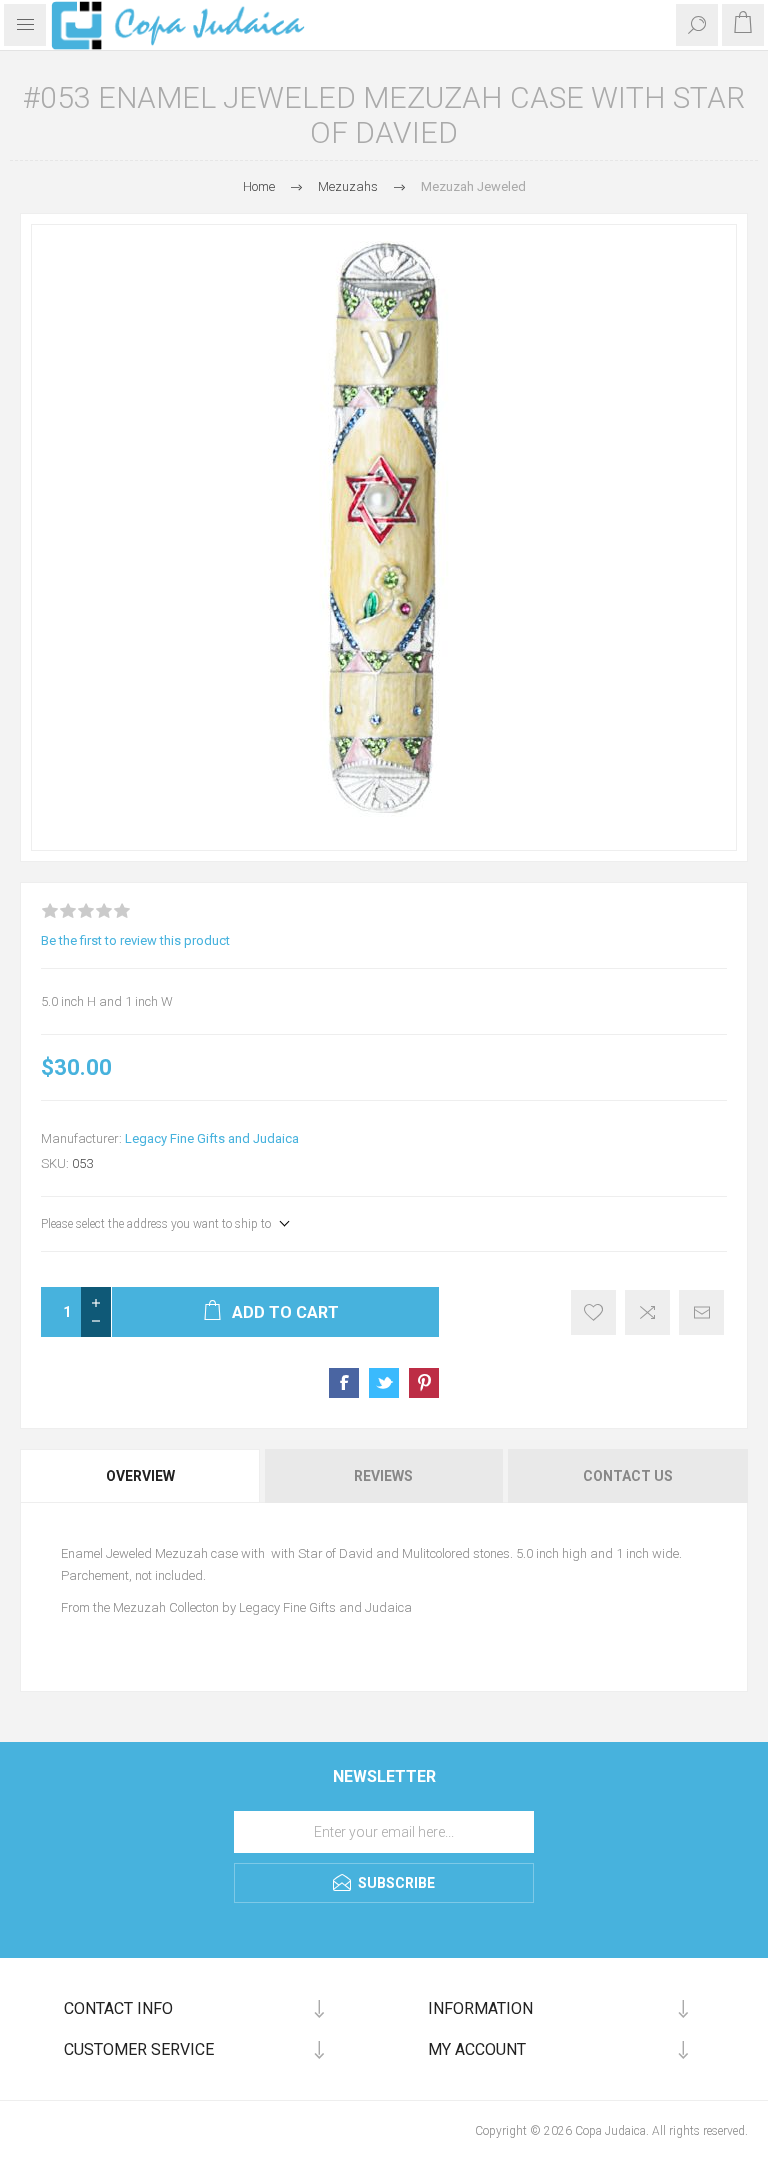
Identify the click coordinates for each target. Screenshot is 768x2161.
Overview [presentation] (140, 1476)
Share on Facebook (344, 1383)
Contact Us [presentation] (628, 1476)
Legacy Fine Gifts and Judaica (212, 1138)
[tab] (141, 1476)
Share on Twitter (384, 1383)
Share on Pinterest (424, 1383)
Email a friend (701, 1312)
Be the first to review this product (135, 940)
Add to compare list (647, 1312)
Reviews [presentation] (383, 1476)
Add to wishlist (593, 1312)
